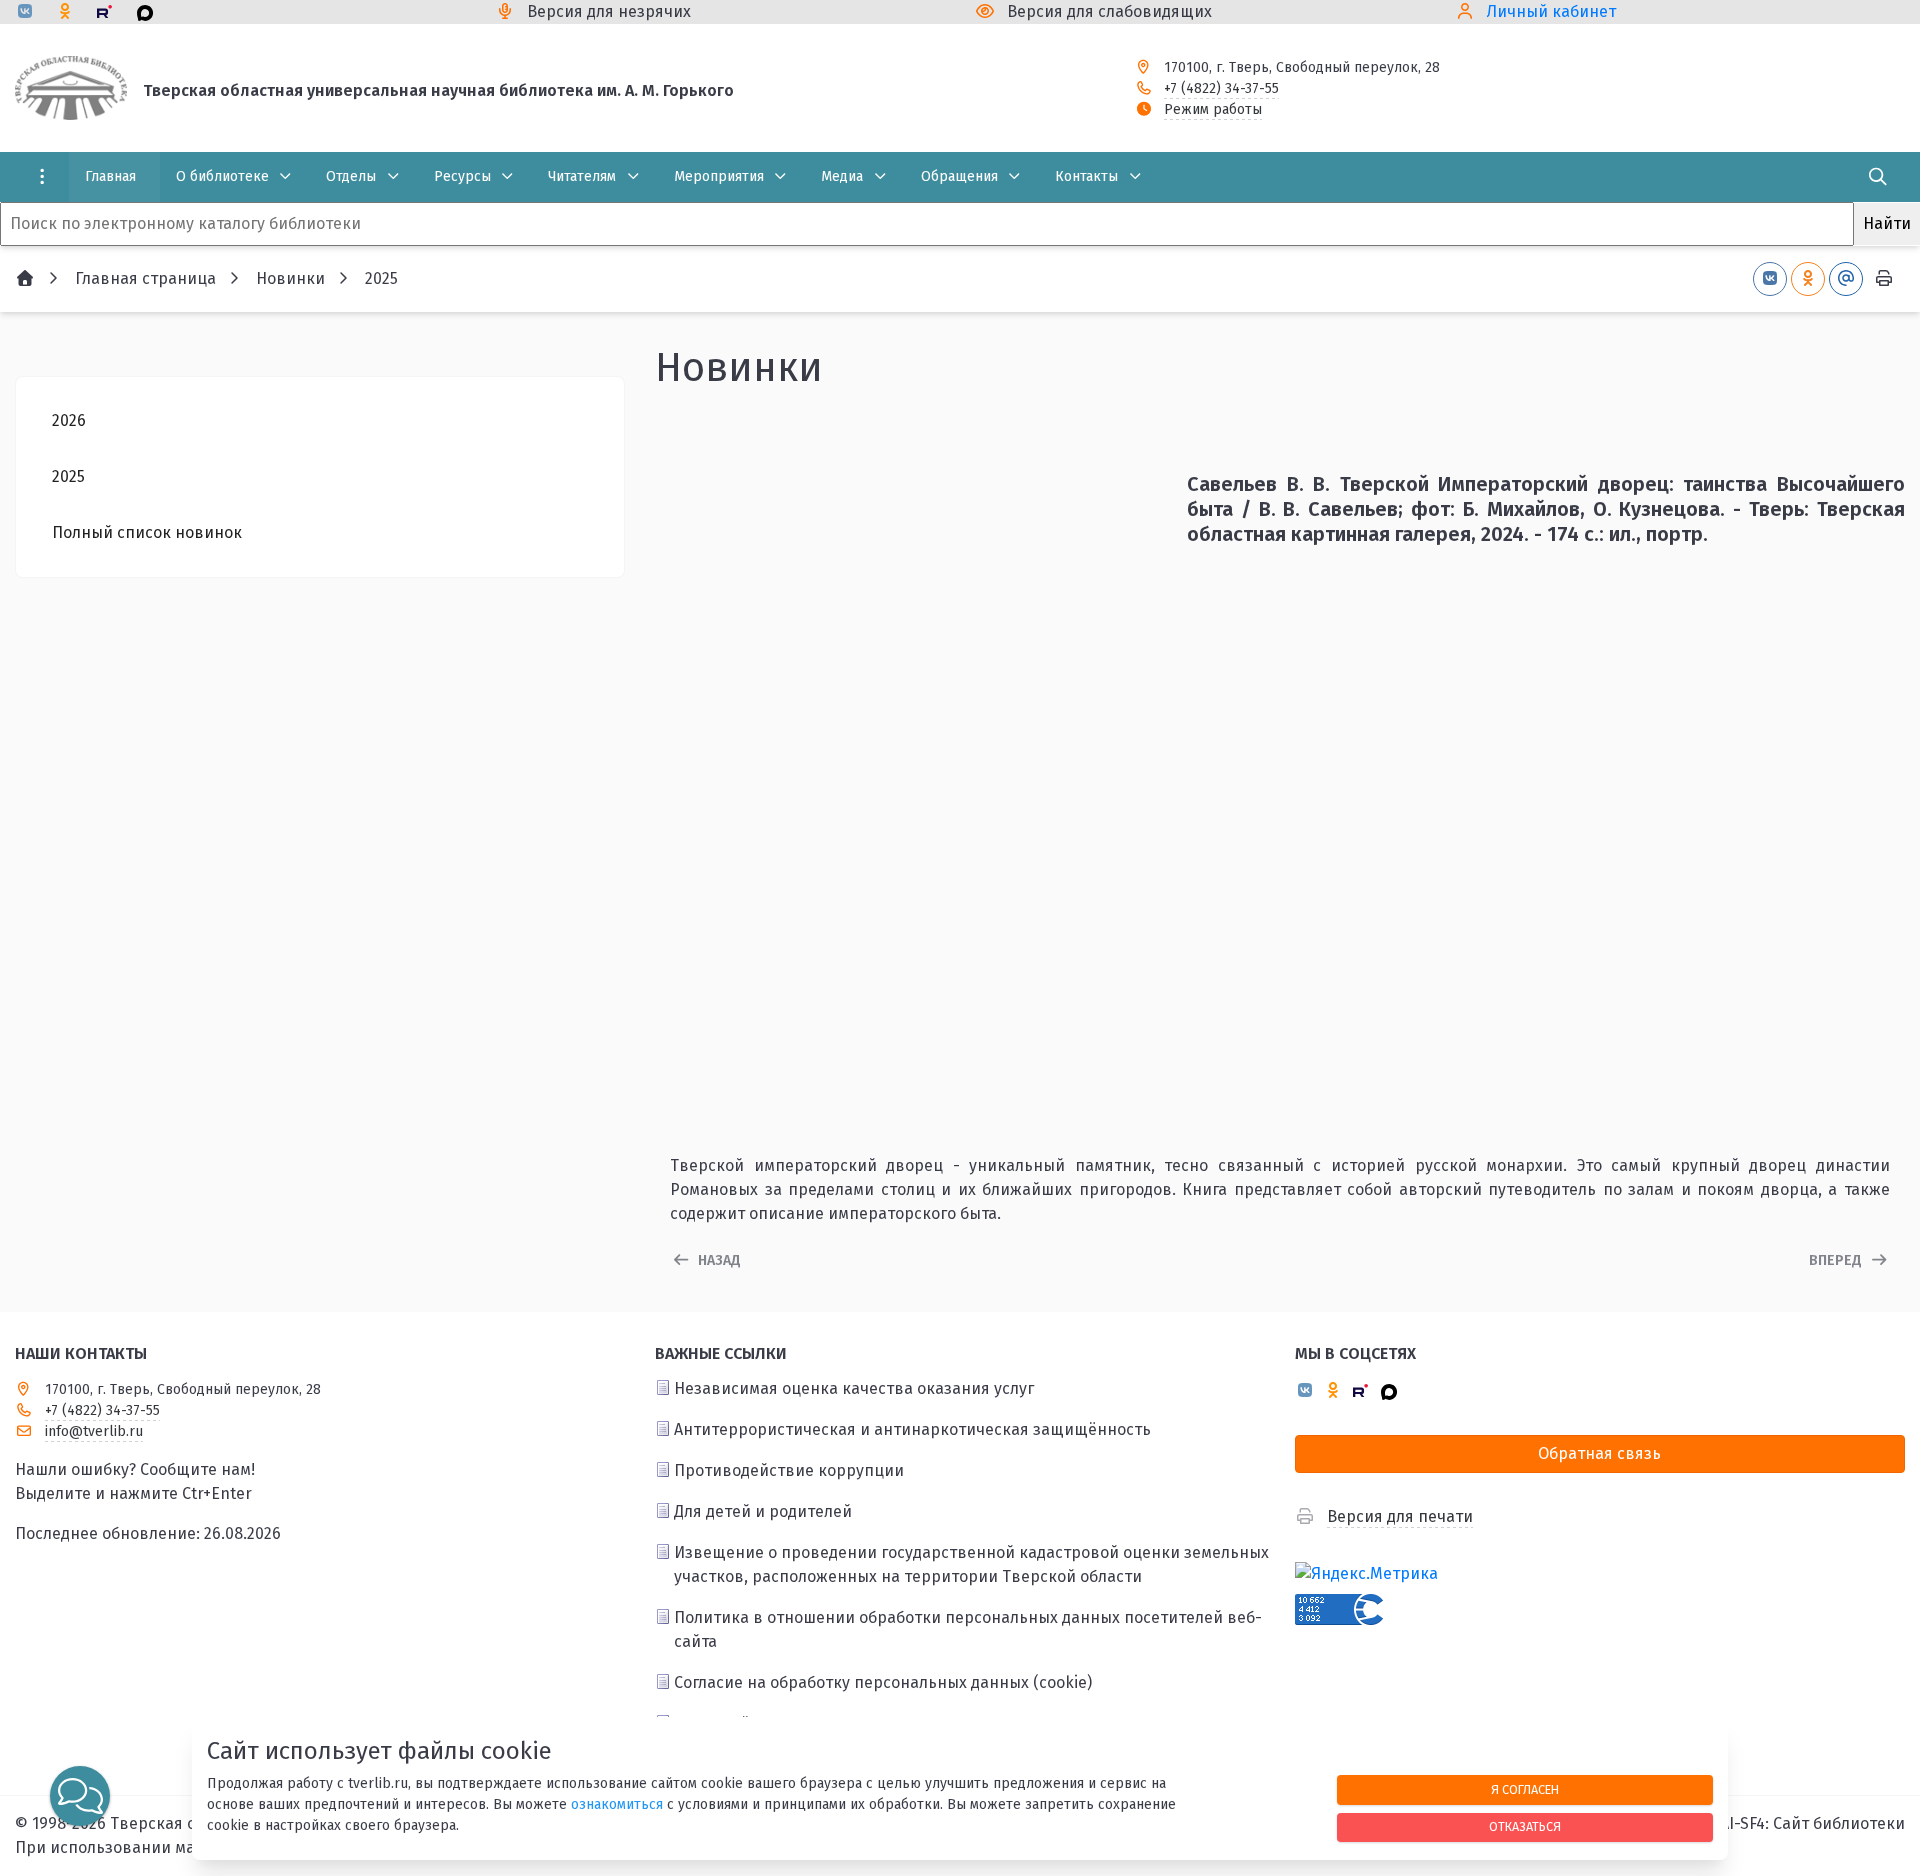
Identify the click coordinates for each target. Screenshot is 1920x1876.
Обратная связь (1599, 1453)
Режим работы (1213, 109)
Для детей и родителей (763, 1511)
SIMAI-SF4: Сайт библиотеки (1799, 1823)
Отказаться (1525, 1826)
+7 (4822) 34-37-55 (1221, 88)
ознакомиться (617, 1804)
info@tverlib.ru (94, 1431)
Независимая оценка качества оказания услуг (854, 1388)
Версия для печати (1400, 1516)
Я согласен (1525, 1789)
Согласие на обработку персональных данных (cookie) (883, 1682)
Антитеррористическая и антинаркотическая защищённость (912, 1429)
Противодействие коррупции (789, 1470)
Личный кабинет (1551, 11)
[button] (80, 1796)
